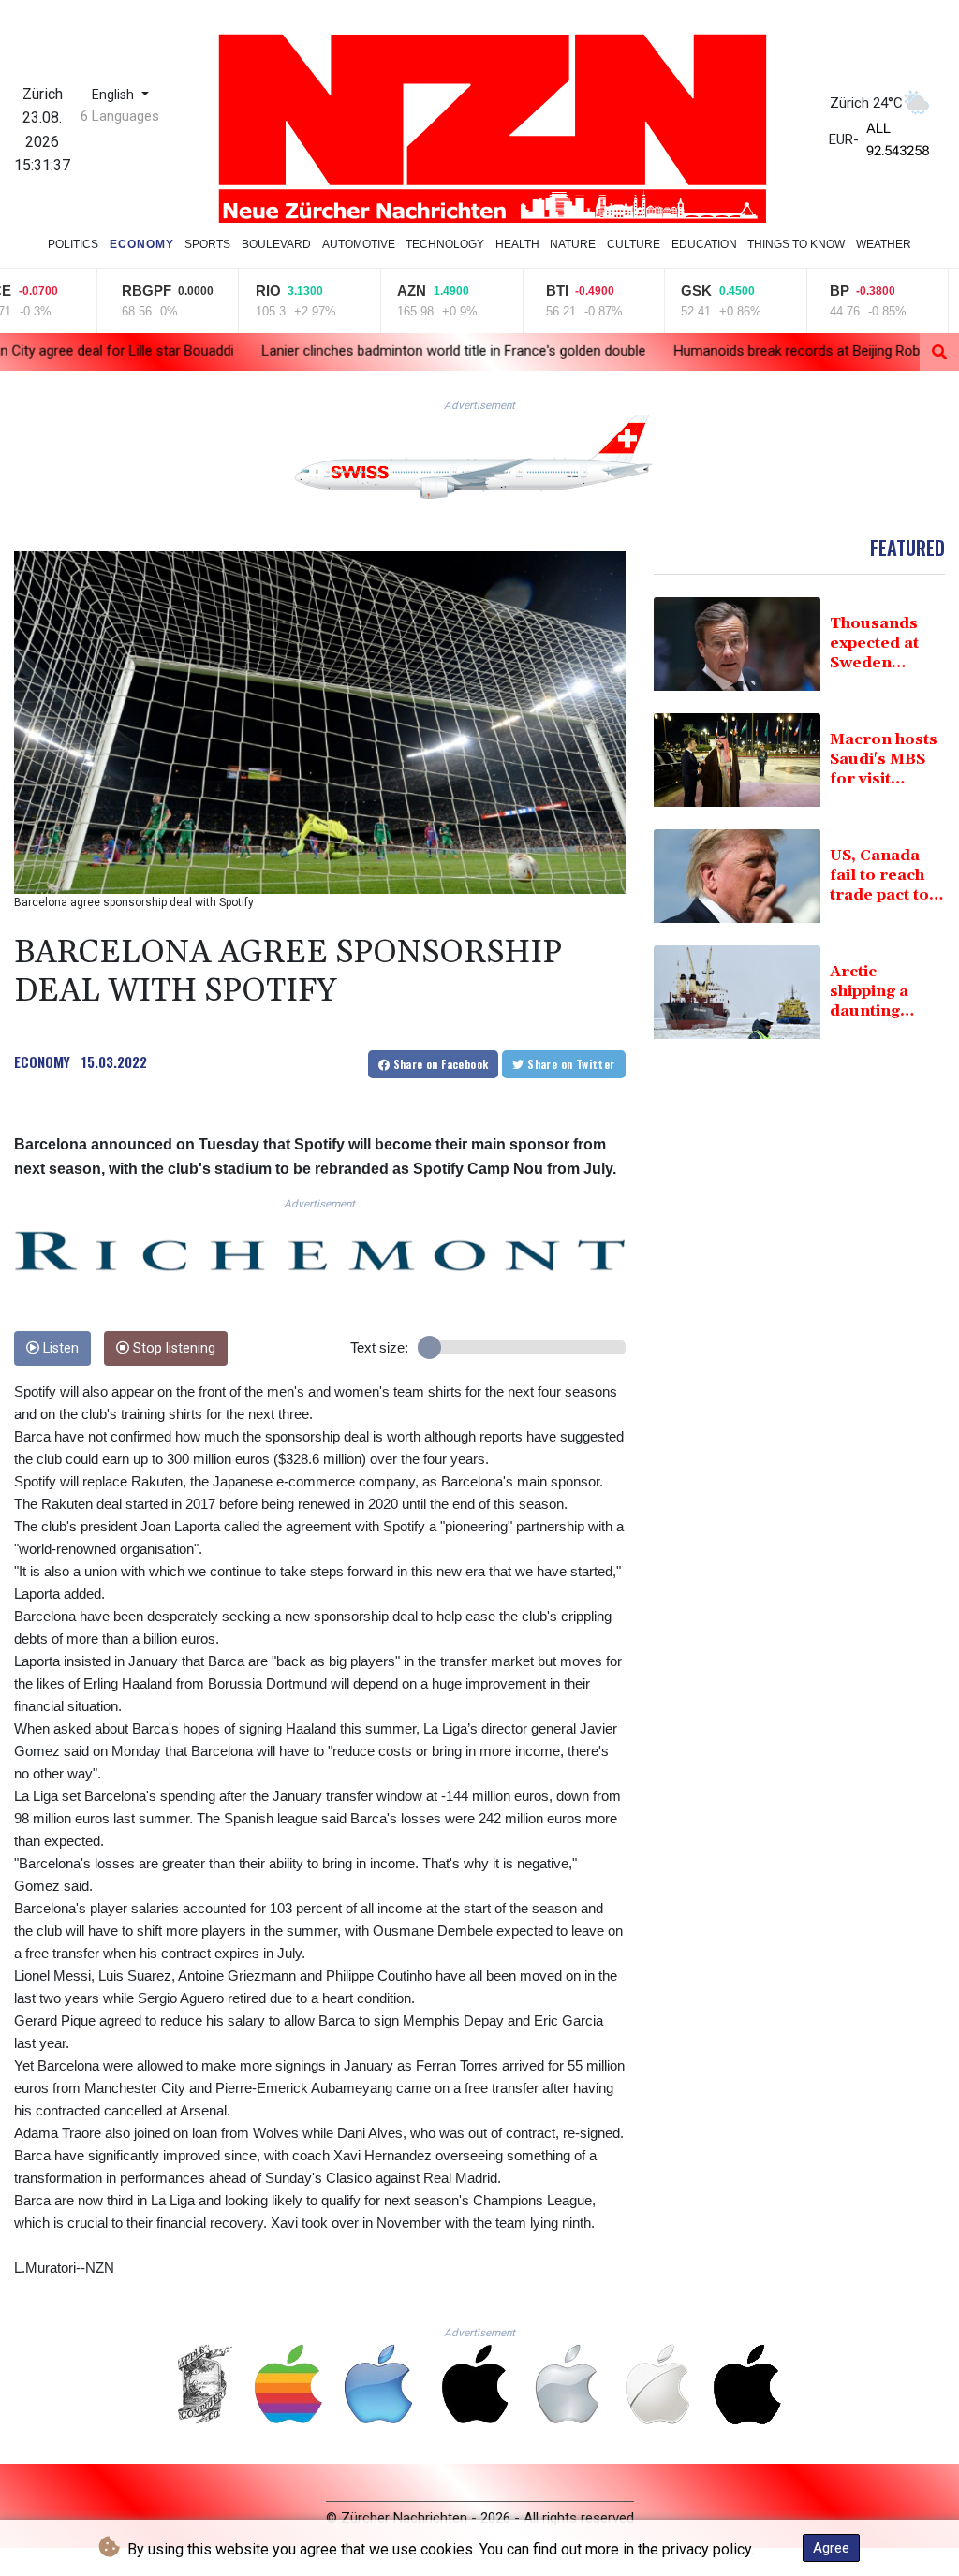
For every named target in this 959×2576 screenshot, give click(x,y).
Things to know (796, 244)
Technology (445, 244)
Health (517, 244)
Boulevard (276, 244)
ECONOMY (42, 1061)
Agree (831, 2548)
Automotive (359, 244)
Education (704, 244)
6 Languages (120, 116)
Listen (59, 1348)
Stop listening (172, 1348)
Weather (884, 244)
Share (439, 1064)
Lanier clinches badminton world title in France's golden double (316, 351)
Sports (207, 244)
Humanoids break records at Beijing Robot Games (689, 351)
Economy (142, 244)
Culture (634, 244)
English (115, 95)
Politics (73, 244)
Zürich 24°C (866, 103)
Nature (573, 244)
